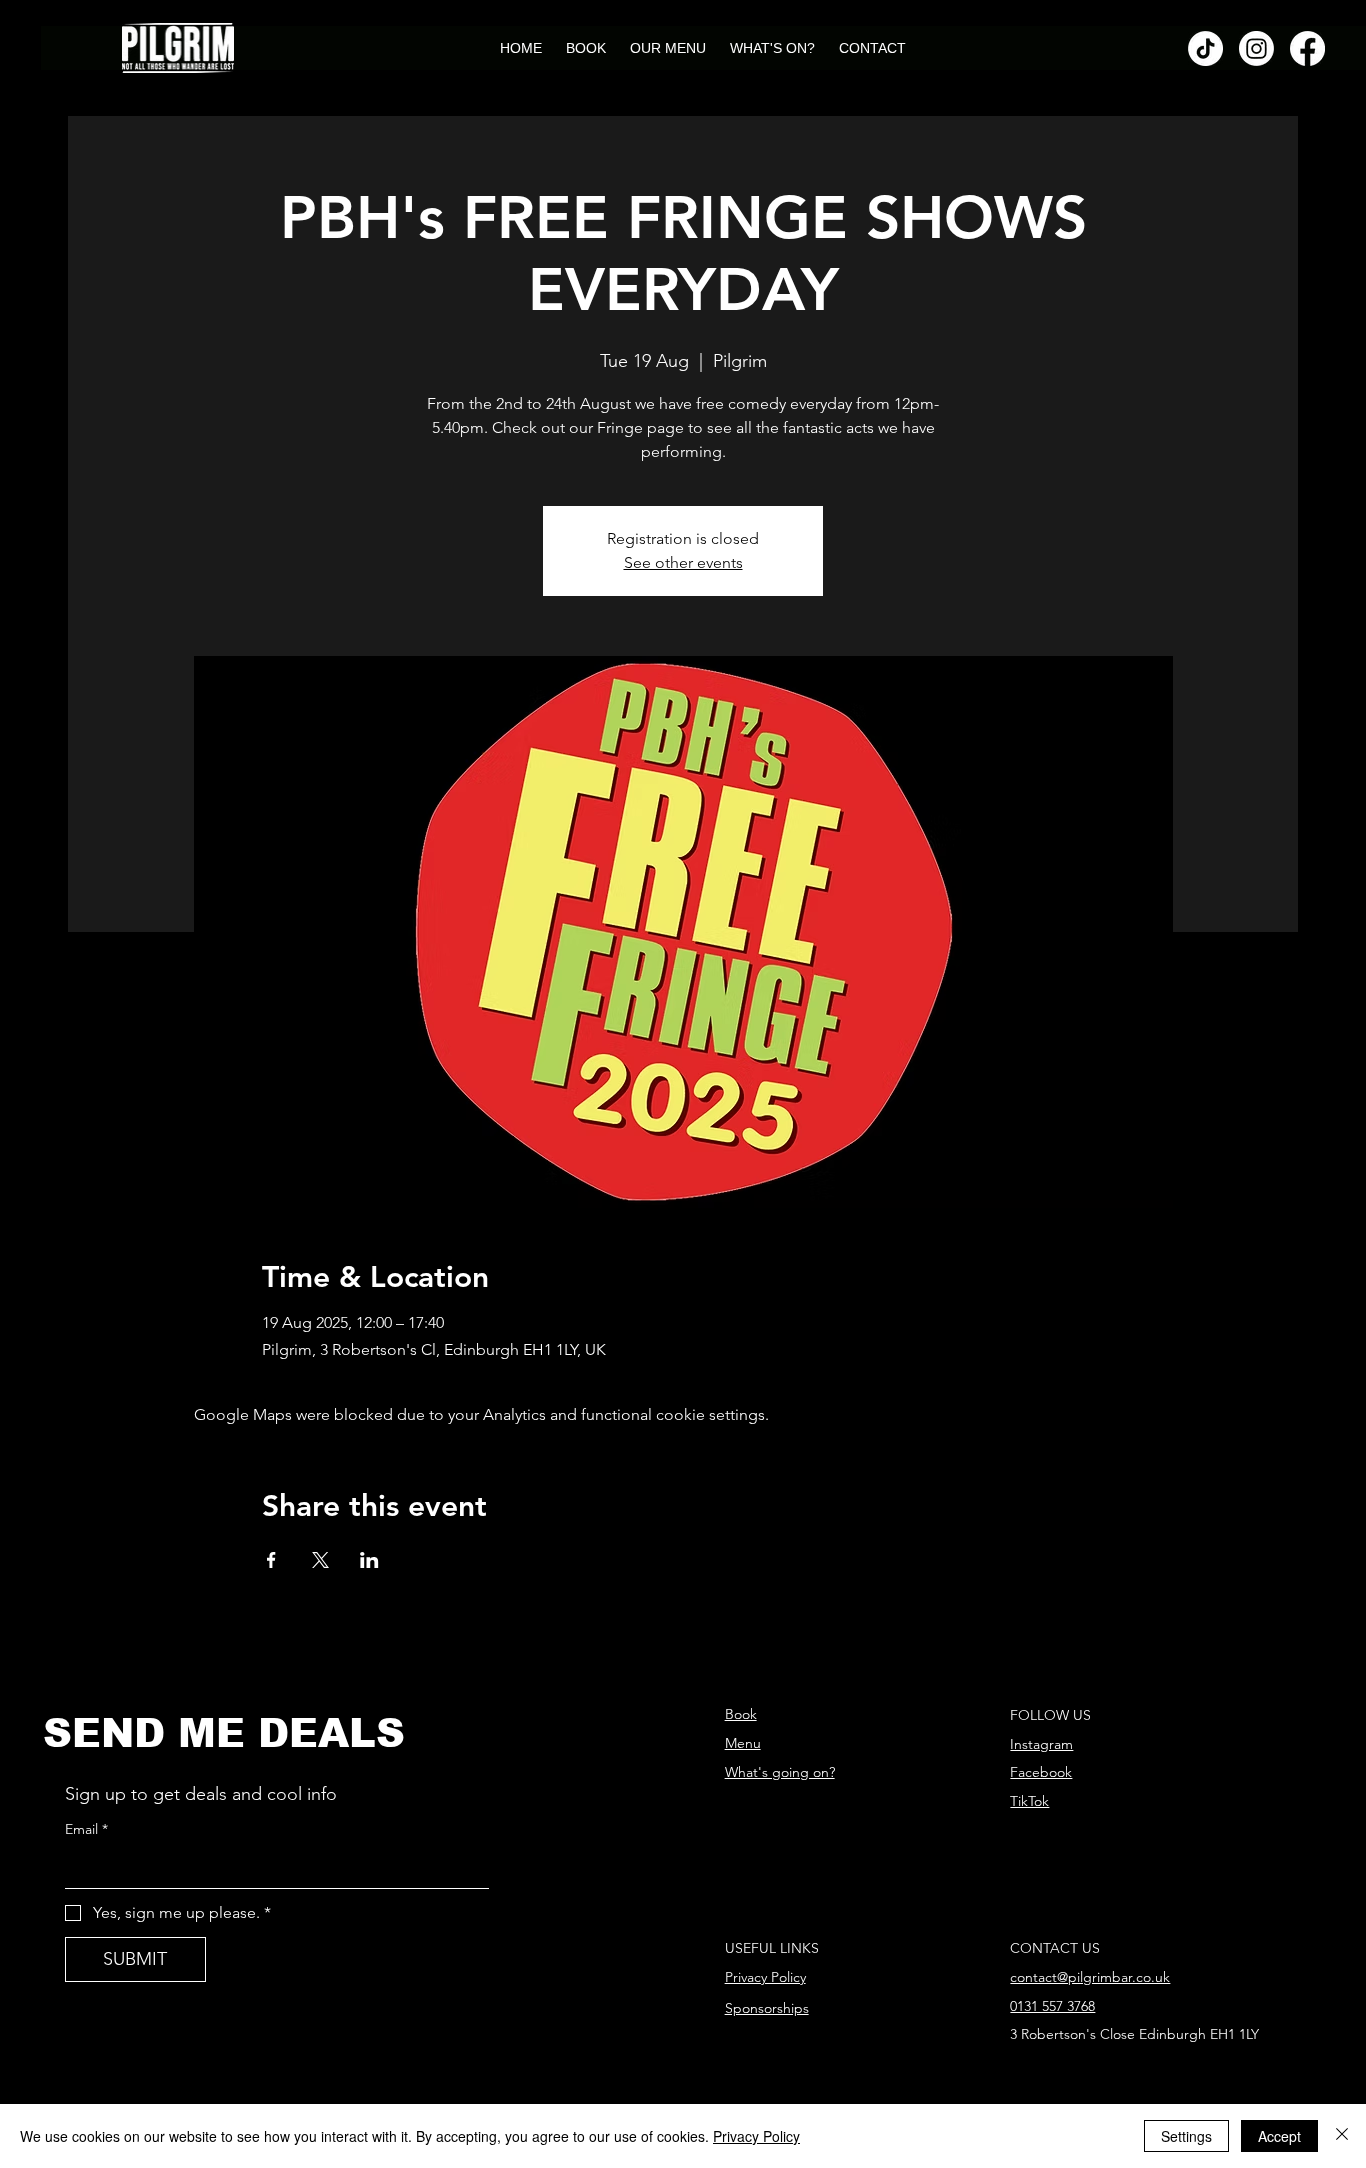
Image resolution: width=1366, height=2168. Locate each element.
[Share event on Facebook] (271, 1560)
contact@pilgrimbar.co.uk (1090, 1977)
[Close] (1342, 2136)
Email (86, 1829)
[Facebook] (1307, 48)
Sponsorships (767, 2008)
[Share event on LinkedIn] (369, 1560)
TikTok (1029, 1801)
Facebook (1041, 1772)
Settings (1186, 2136)
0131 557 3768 (1052, 2006)
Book (741, 1714)
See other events (683, 562)
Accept (1279, 2136)
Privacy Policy (765, 1977)
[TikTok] (1205, 48)
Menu (743, 1743)
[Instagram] (1256, 48)
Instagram (1041, 1744)
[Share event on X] (320, 1560)
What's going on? (780, 1772)
